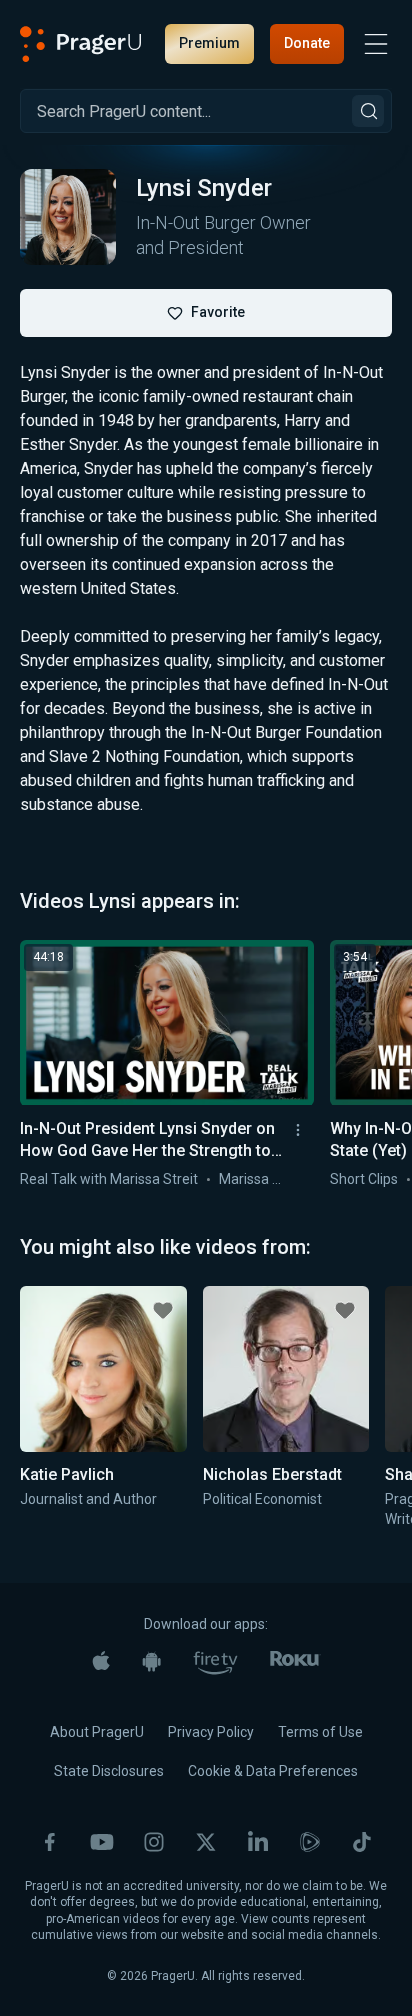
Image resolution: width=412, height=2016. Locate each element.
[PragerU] (81, 44)
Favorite (218, 312)
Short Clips (364, 1179)
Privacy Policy (211, 1732)
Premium (209, 43)
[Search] (368, 111)
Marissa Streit (263, 1179)
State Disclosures (109, 1771)
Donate (307, 43)
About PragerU (97, 1732)
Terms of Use (320, 1732)
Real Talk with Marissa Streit (109, 1179)
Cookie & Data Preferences (273, 1771)
